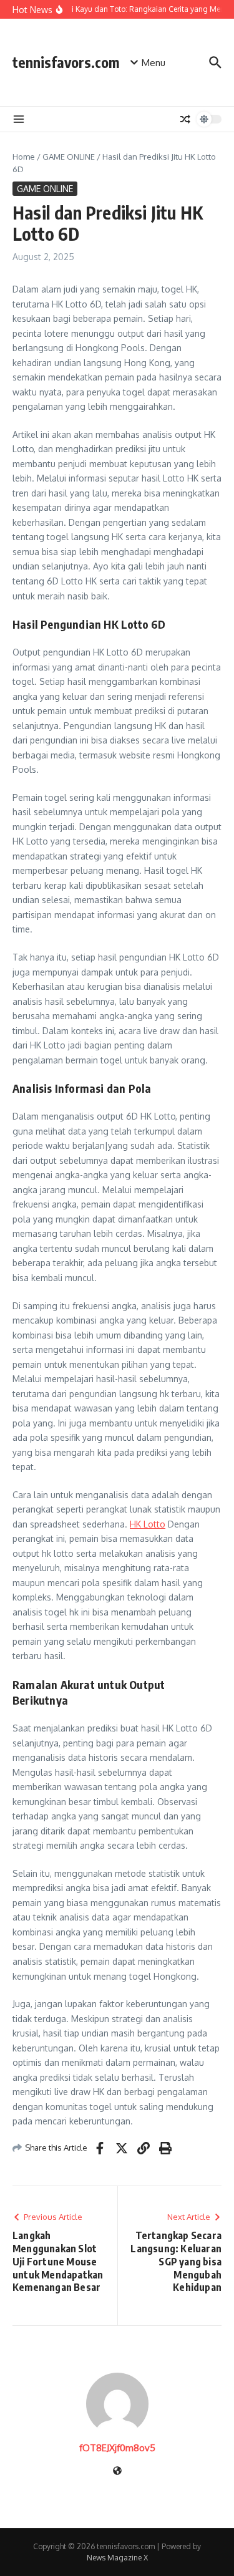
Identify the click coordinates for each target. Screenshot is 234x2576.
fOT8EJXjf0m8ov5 (117, 2448)
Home (24, 157)
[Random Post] (185, 119)
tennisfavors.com (66, 62)
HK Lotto (148, 1524)
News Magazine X (117, 2558)
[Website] (117, 2472)
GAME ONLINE (69, 157)
